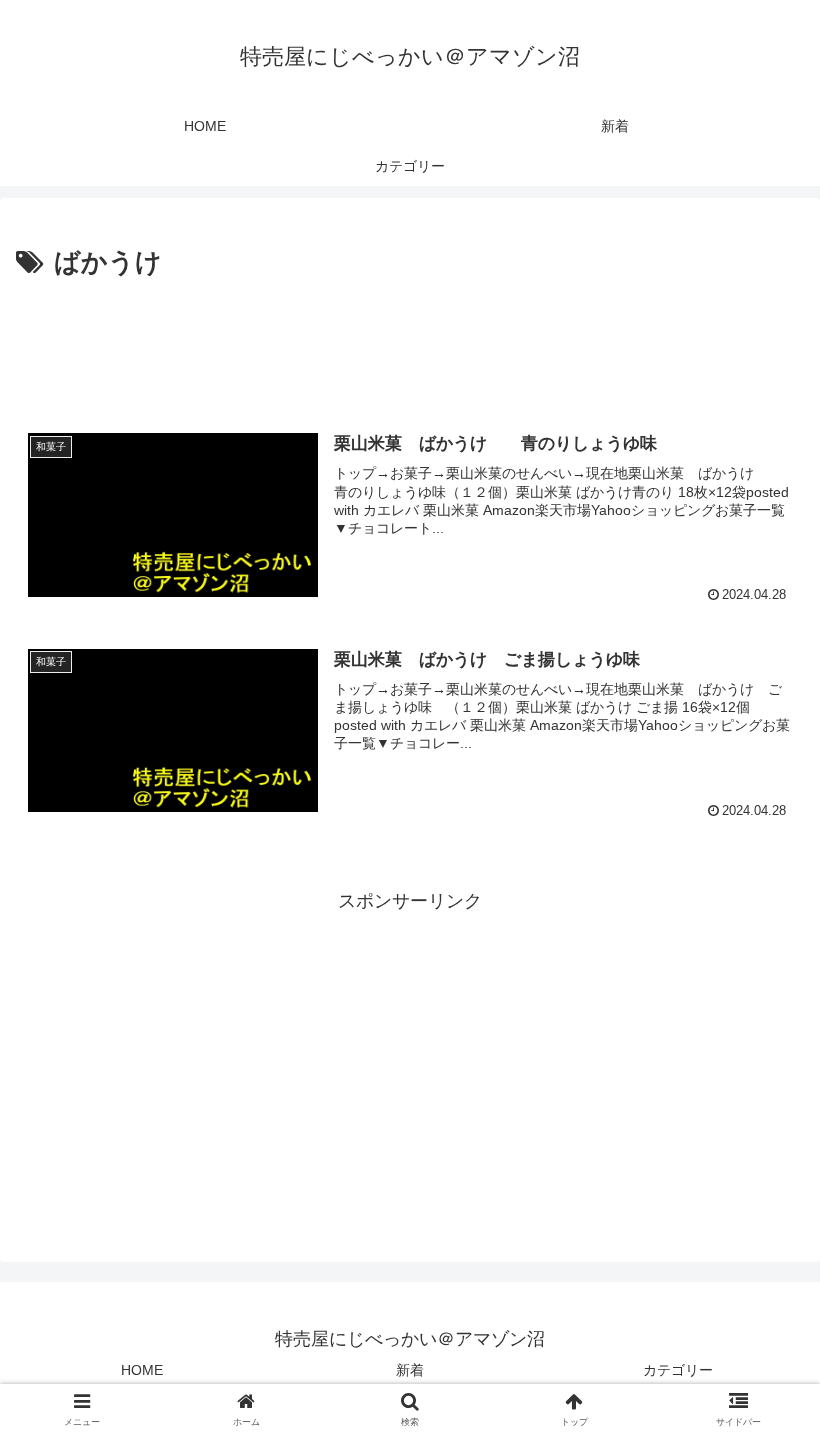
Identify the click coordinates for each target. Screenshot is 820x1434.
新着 (410, 1370)
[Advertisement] (410, 341)
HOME (142, 1370)
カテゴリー (678, 1370)
